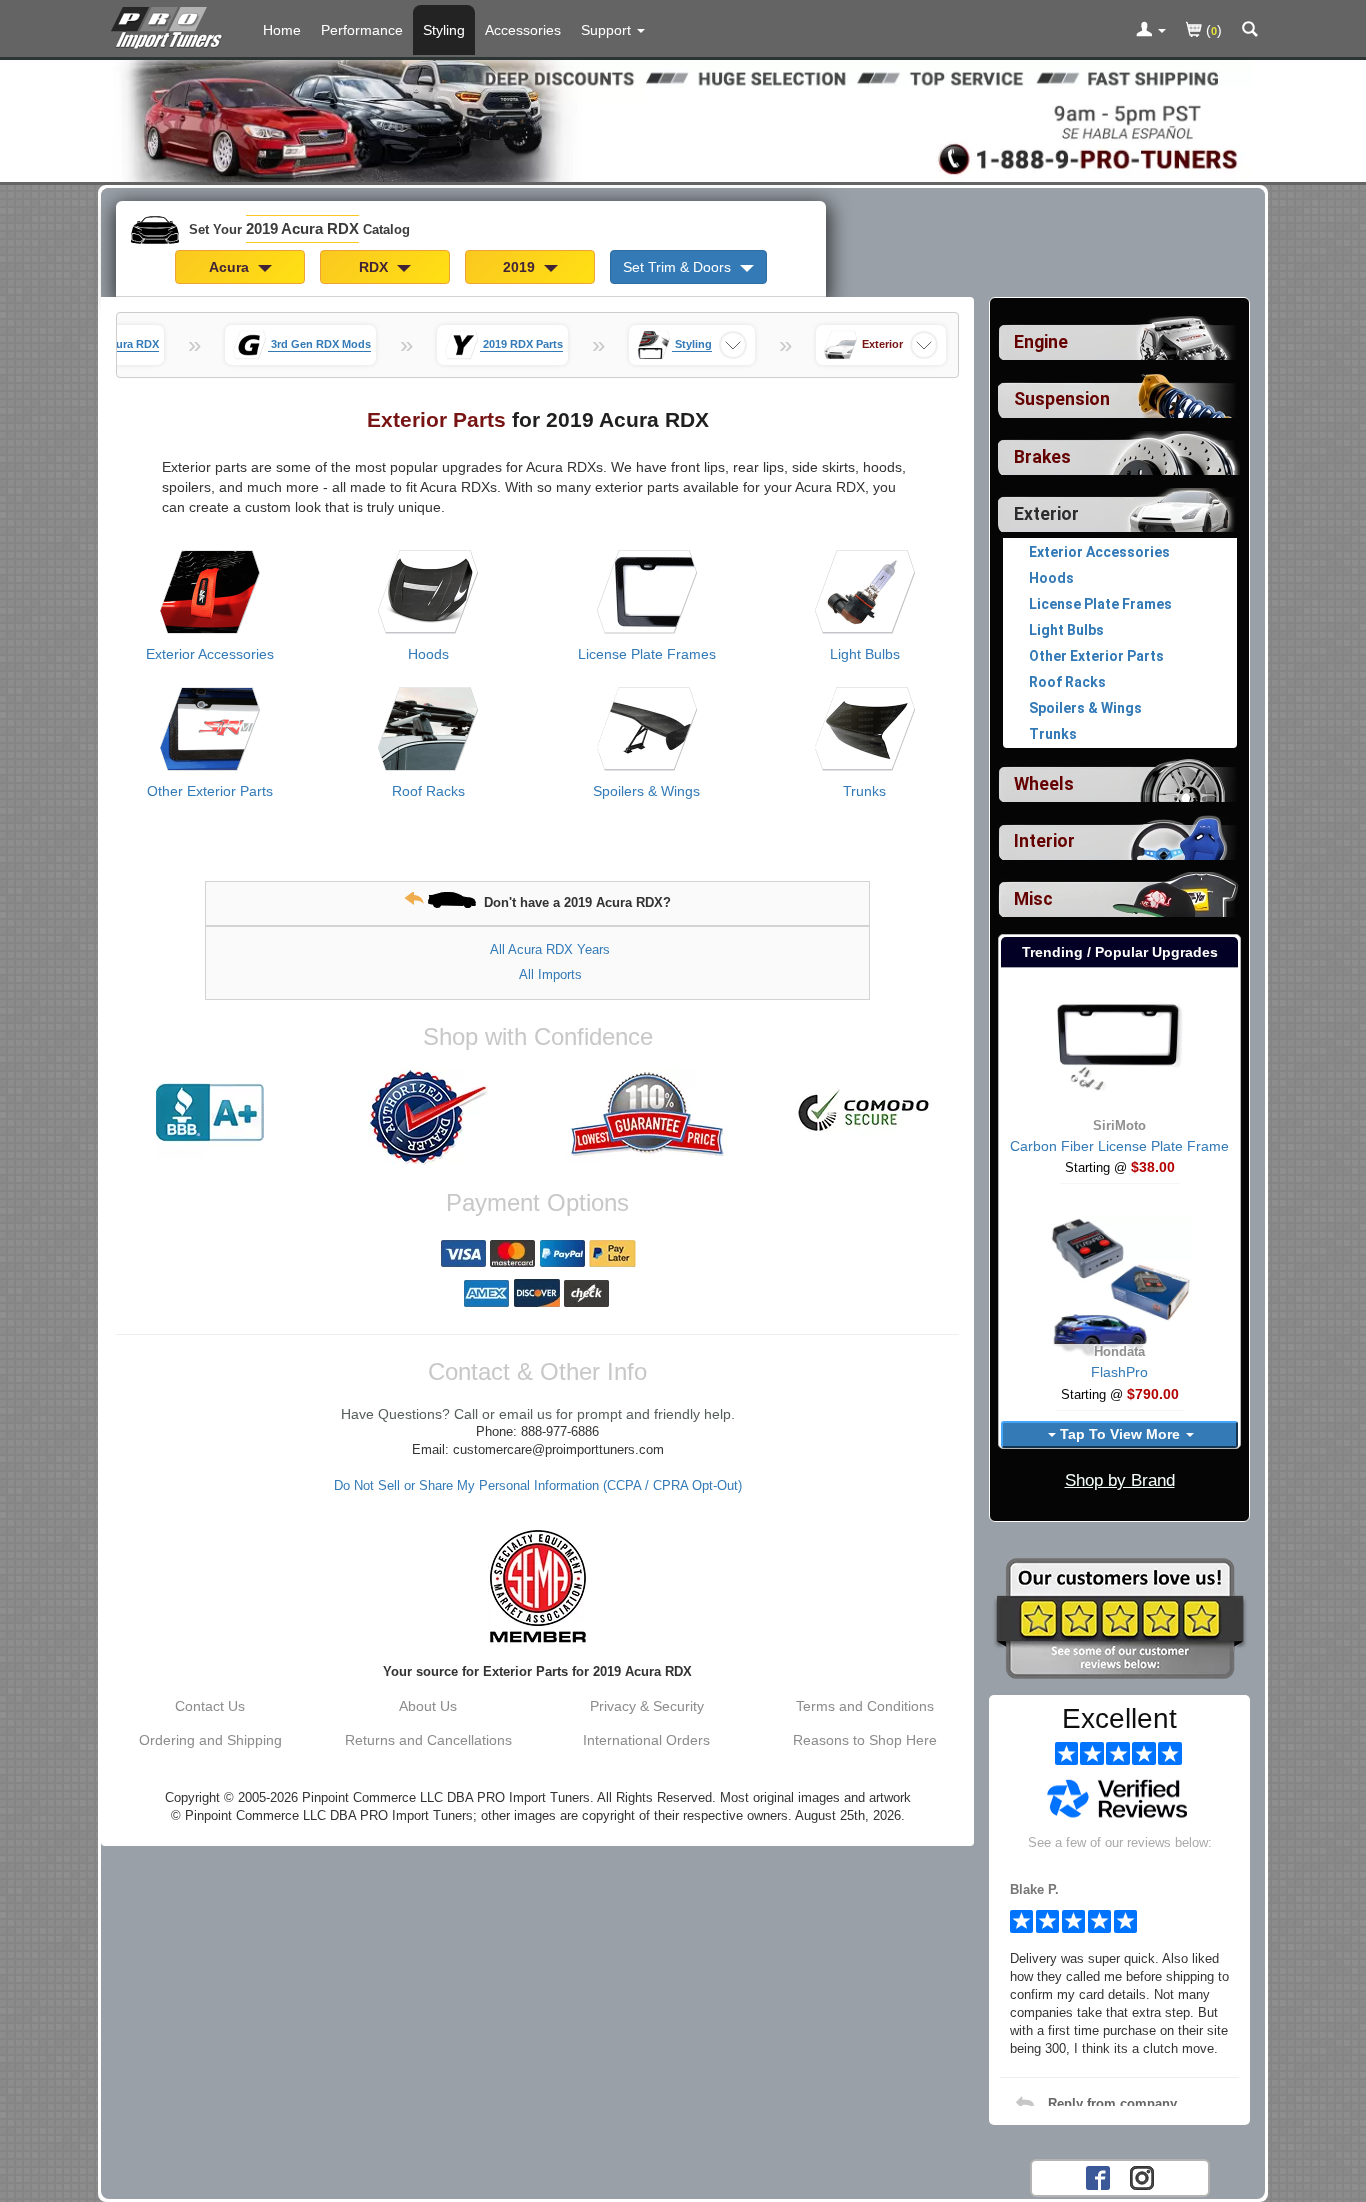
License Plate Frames (647, 654)
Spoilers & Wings (646, 791)
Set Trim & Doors (679, 267)
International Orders (646, 1740)
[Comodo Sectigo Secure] (865, 1113)
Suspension (1062, 399)
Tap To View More (1120, 1434)
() (1212, 30)
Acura (231, 267)
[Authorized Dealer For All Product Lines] (428, 1117)
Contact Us (210, 1706)
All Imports (550, 974)
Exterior (1046, 514)
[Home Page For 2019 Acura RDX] (170, 25)
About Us (428, 1706)
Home (282, 30)
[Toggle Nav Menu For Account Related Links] (1151, 31)
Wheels (1044, 784)
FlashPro (1119, 1372)
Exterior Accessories (210, 654)
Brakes (1042, 457)
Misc (1033, 899)
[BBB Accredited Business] (210, 1113)
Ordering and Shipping (210, 1740)
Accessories (523, 30)
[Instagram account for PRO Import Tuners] (1142, 2176)
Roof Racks (428, 791)
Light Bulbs (865, 654)
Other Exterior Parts (210, 791)
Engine (1041, 342)
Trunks (864, 791)
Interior (1044, 841)
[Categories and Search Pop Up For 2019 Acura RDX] (1250, 31)
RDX (375, 267)
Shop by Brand (1120, 1480)
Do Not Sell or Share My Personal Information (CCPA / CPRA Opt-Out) (538, 1486)
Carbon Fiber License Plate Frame (1119, 1146)
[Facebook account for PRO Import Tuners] (1098, 2176)
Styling (444, 30)
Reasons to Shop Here (865, 1740)
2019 (521, 267)
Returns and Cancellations (428, 1740)
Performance (362, 30)
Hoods (428, 654)
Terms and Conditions (865, 1706)
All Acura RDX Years (550, 949)
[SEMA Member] (537, 1586)
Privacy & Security (647, 1706)
